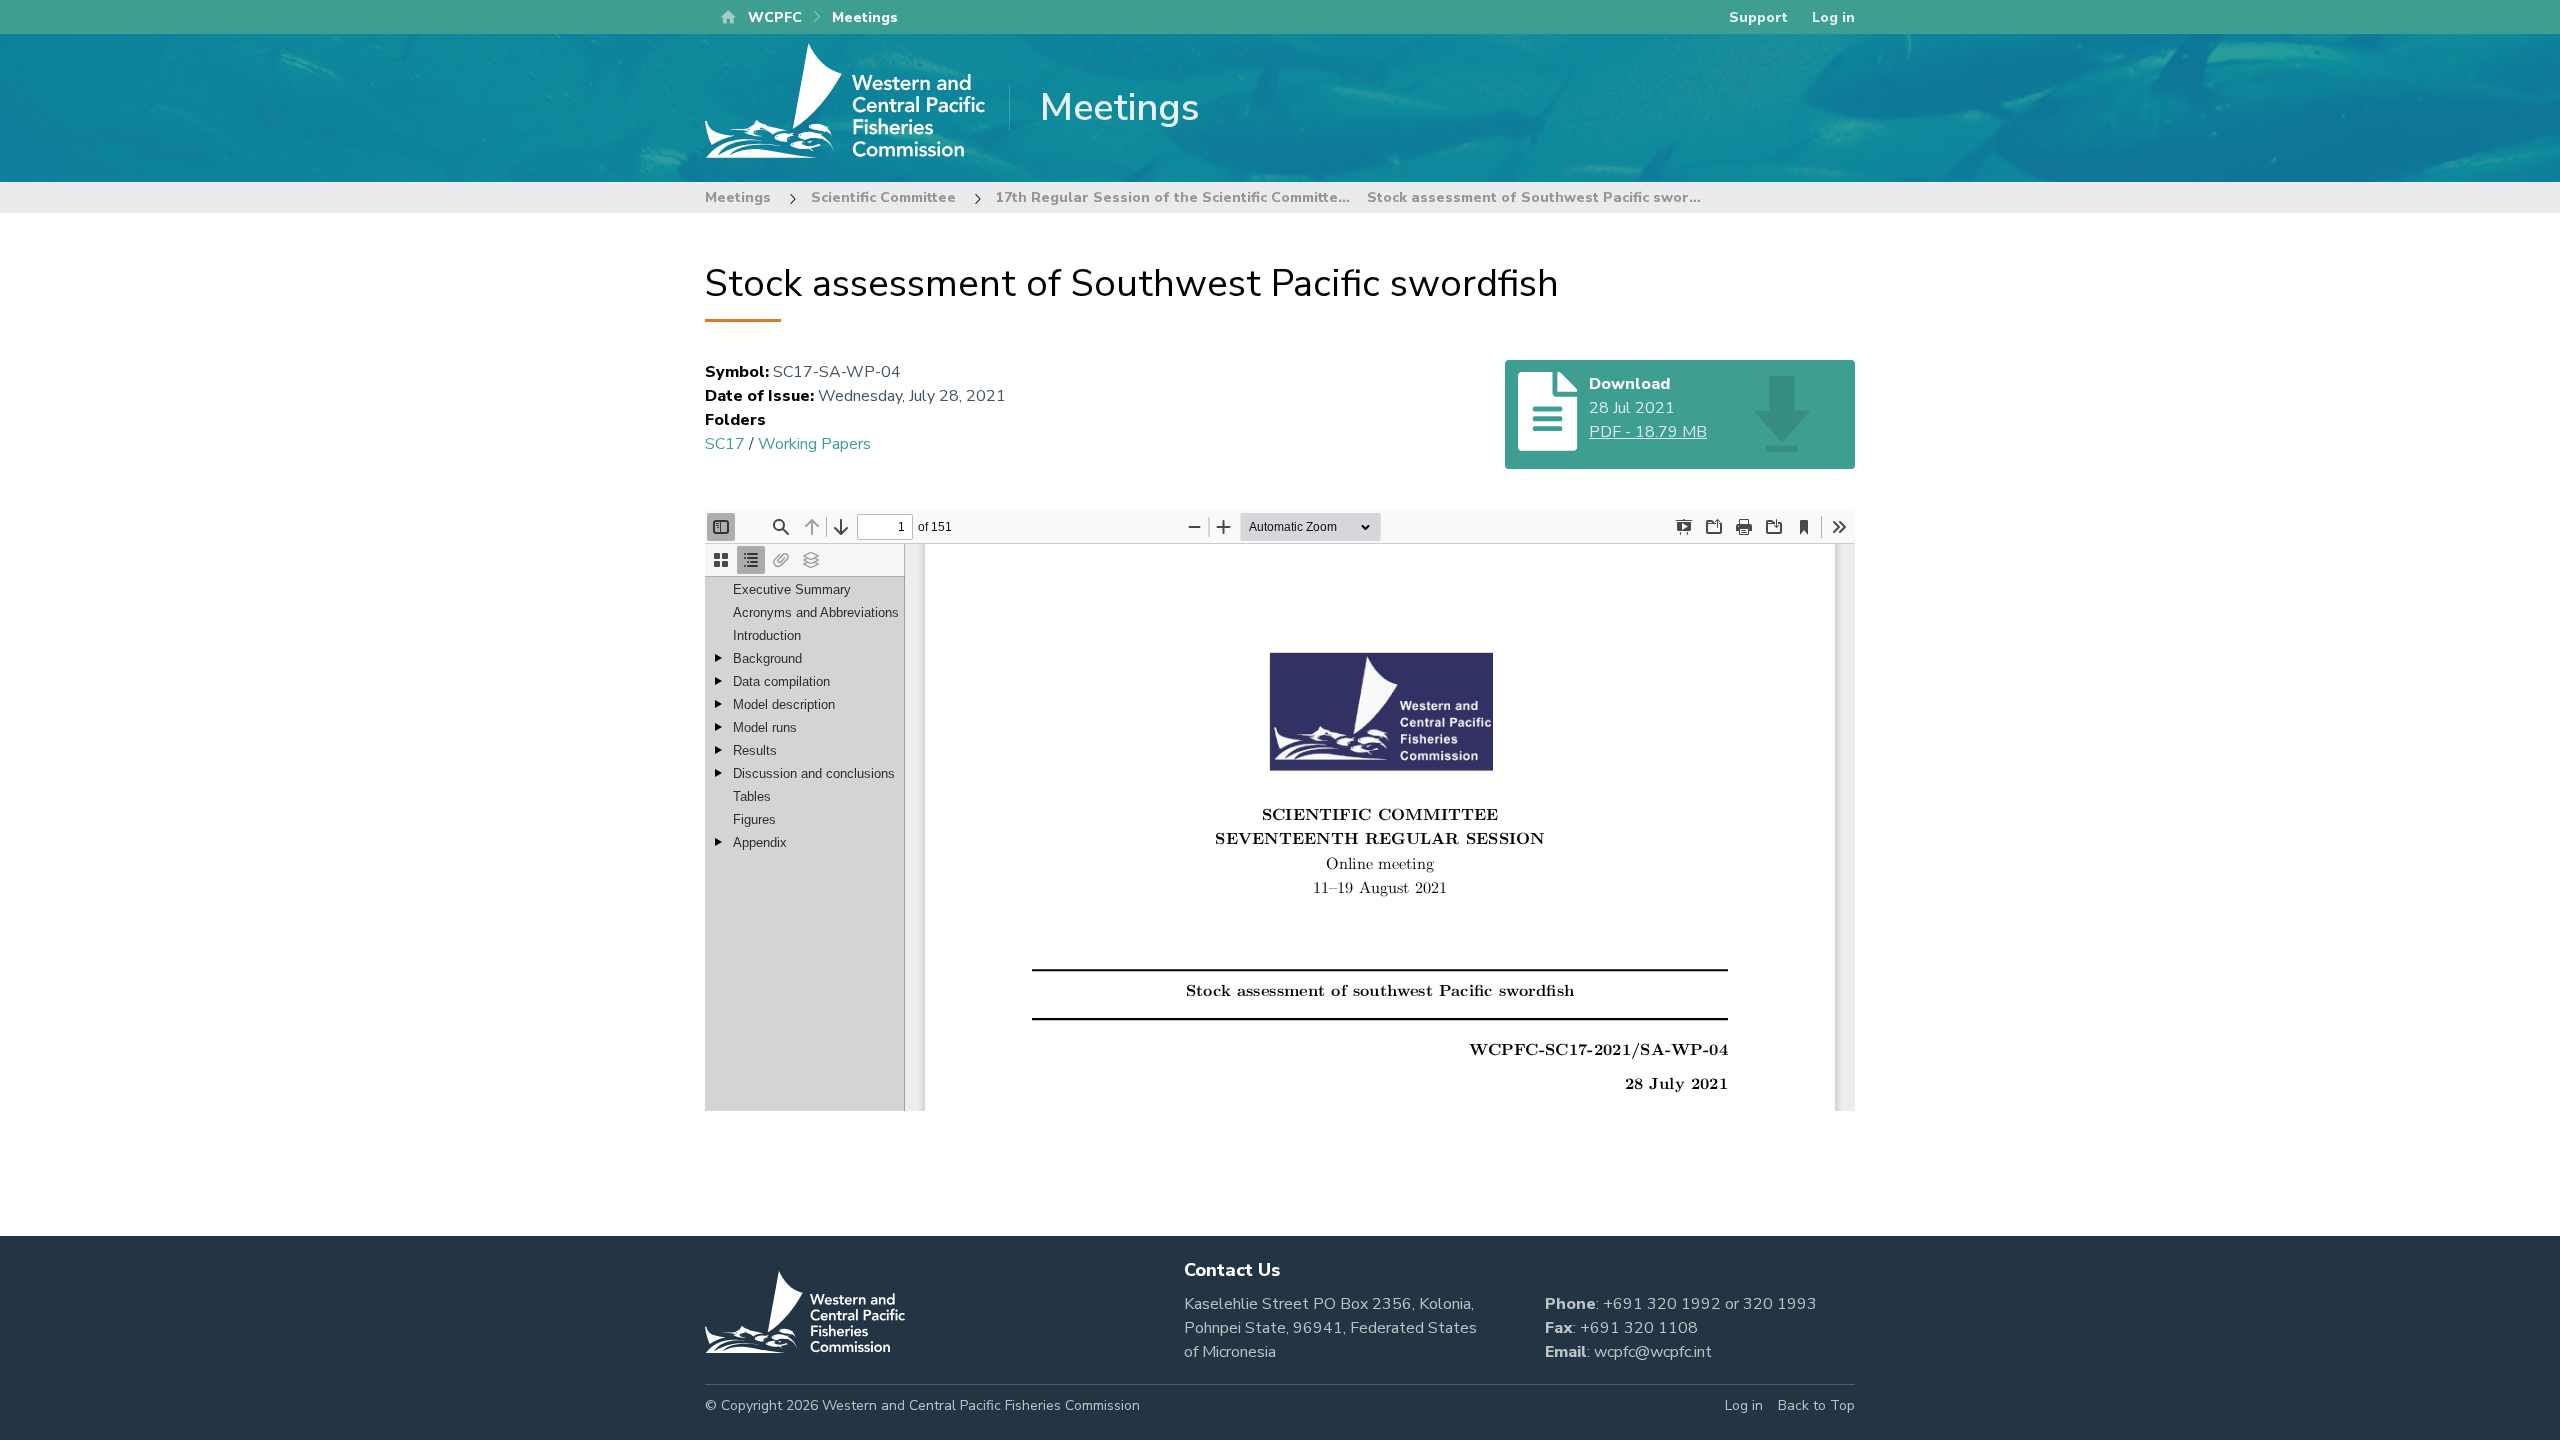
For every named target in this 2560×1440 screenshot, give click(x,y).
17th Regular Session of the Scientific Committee (1171, 197)
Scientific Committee (883, 197)
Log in (1833, 17)
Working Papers (814, 444)
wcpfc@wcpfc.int (1653, 1352)
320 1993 (1780, 1304)
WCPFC (775, 17)
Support (1758, 17)
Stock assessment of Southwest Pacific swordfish (1545, 197)
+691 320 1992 (1662, 1304)
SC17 (725, 444)
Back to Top (1816, 1405)
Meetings (738, 197)
